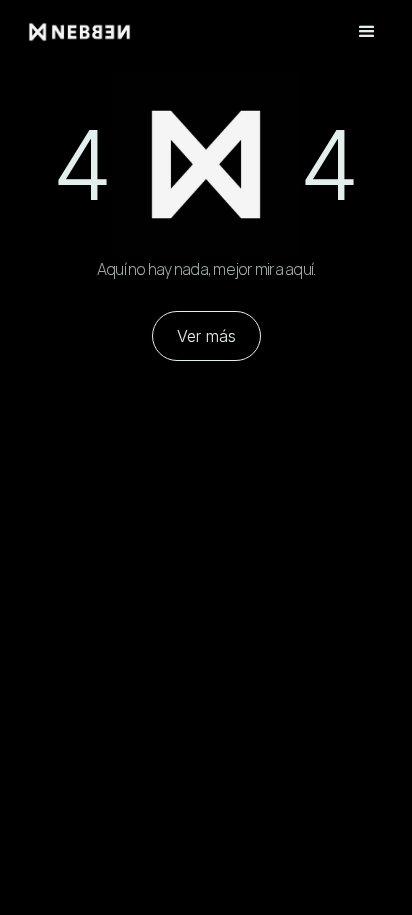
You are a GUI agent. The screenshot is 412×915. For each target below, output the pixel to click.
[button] (367, 32)
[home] (111, 31)
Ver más (206, 336)
